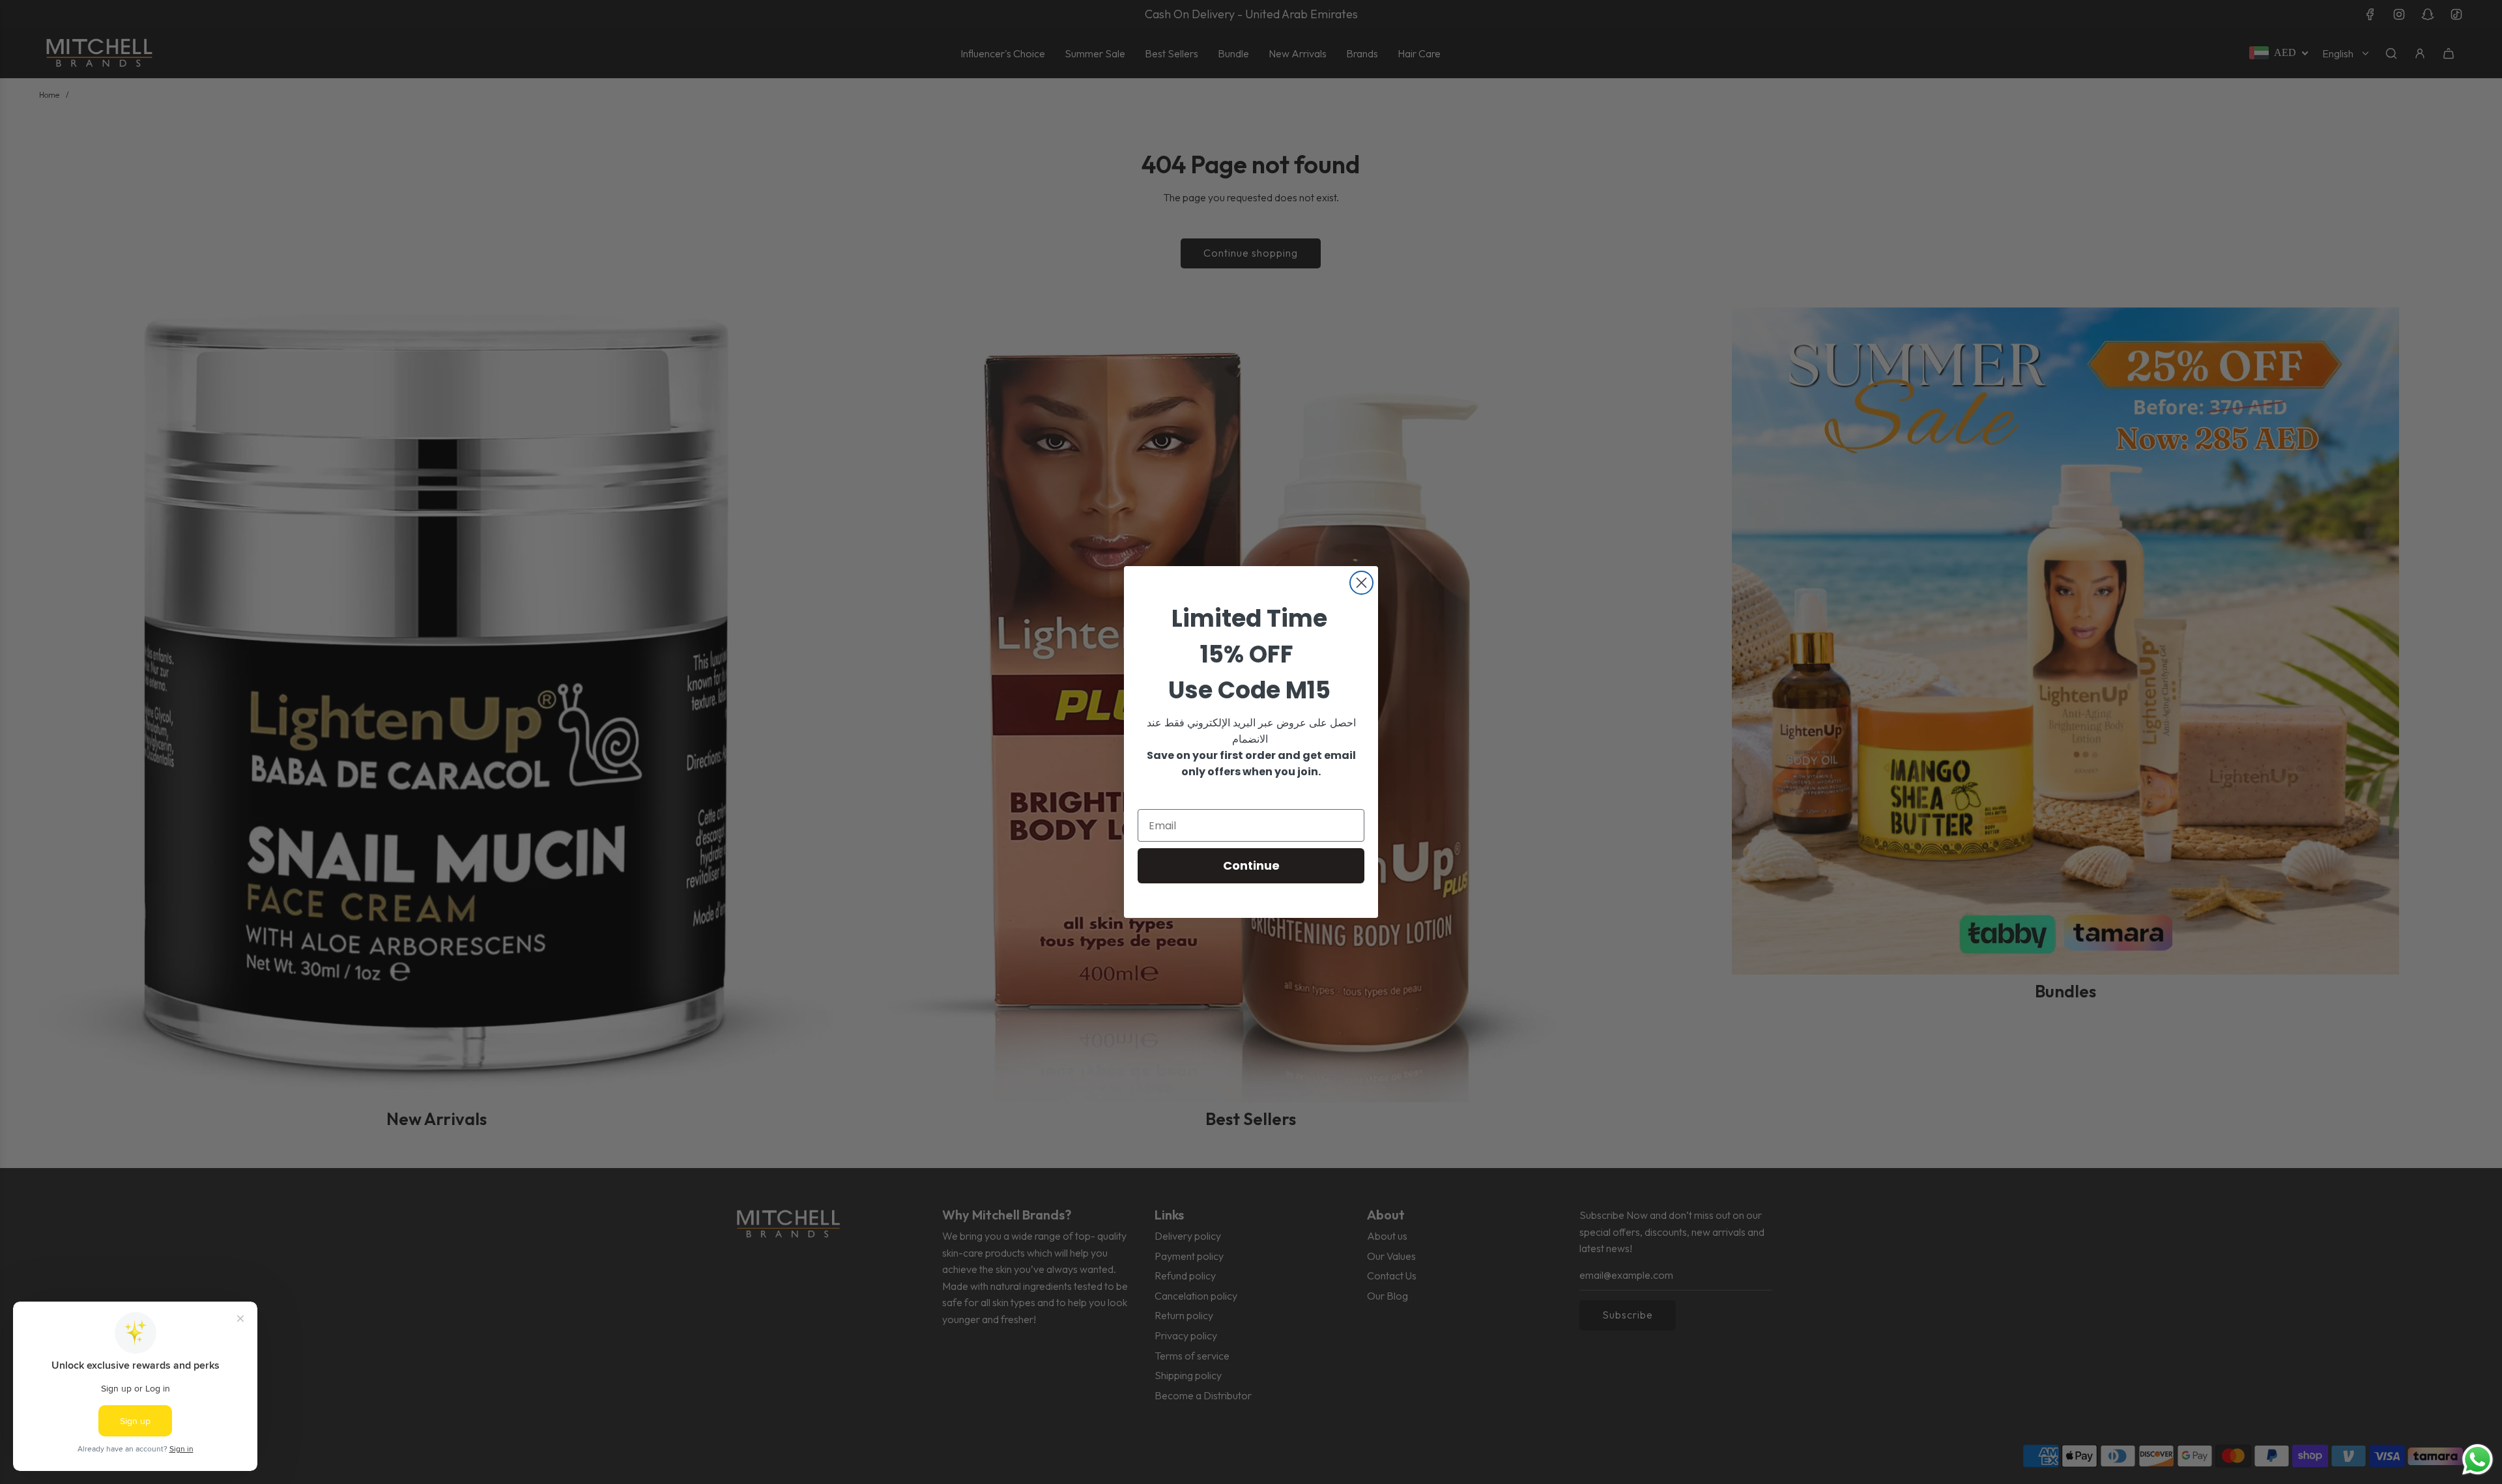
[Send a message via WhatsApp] (2478, 1460)
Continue (1251, 865)
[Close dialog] (1361, 583)
